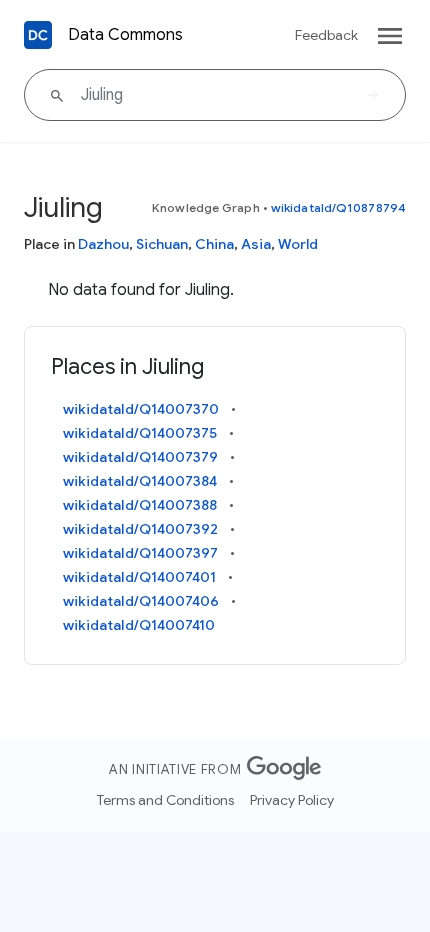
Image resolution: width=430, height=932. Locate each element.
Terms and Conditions (165, 800)
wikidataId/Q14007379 (140, 457)
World (298, 244)
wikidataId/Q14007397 (140, 553)
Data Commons (125, 35)
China (214, 244)
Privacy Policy (292, 800)
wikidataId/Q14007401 (139, 577)
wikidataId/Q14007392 (140, 529)
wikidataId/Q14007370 (141, 409)
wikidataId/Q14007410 (139, 625)
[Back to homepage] (38, 35)
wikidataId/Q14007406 (141, 601)
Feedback (326, 35)
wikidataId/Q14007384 (140, 481)
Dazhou (103, 244)
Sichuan (162, 244)
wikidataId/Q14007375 (140, 433)
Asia (256, 244)
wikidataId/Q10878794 (338, 207)
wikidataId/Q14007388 (140, 505)
